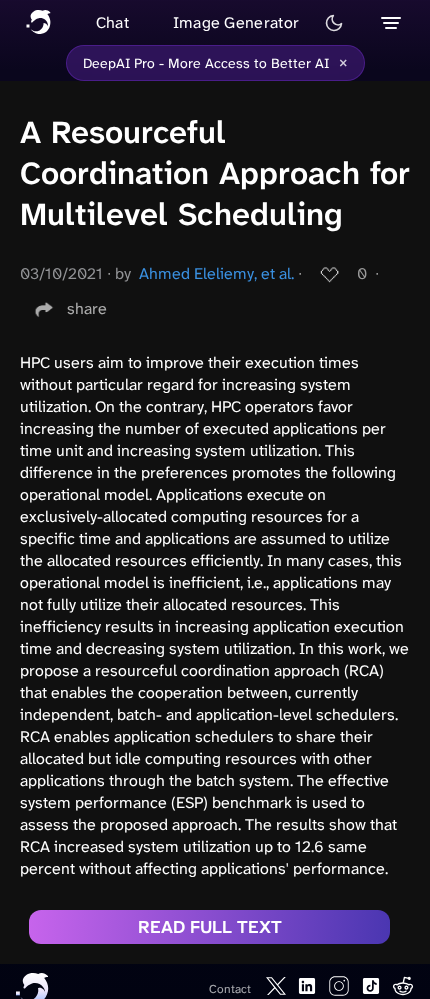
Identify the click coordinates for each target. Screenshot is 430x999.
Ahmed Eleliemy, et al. (216, 273)
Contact (230, 989)
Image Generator (236, 22)
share (87, 308)
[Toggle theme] (334, 23)
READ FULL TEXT (210, 927)
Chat (112, 22)
